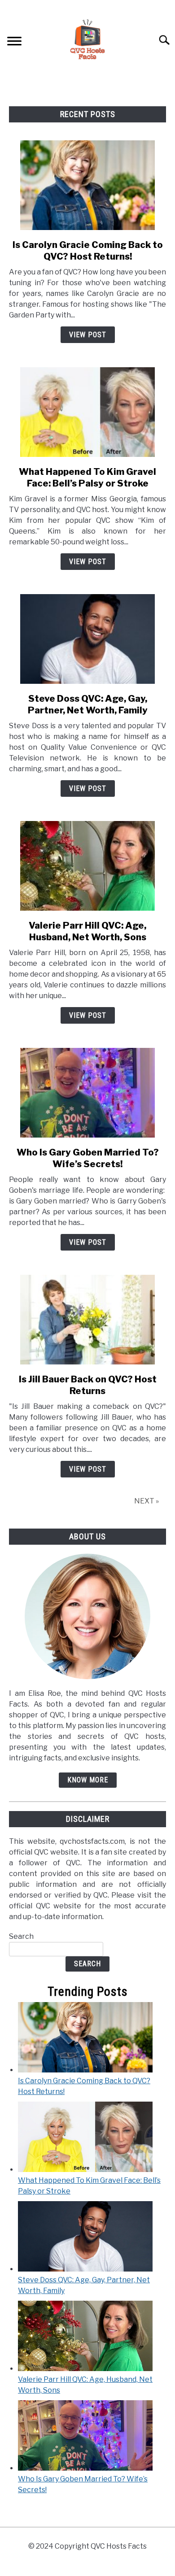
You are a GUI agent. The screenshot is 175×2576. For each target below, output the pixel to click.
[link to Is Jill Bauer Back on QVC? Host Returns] (87, 1320)
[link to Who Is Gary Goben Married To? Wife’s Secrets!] (87, 1093)
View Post (88, 335)
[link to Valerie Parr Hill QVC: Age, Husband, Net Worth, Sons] (87, 866)
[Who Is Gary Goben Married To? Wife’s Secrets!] (85, 2468)
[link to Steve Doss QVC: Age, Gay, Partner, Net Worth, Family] (87, 639)
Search (21, 1936)
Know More (88, 1780)
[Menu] (14, 42)
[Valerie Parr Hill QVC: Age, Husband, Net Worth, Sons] (85, 2369)
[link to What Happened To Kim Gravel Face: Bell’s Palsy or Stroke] (87, 412)
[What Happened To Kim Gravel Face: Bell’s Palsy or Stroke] (85, 2170)
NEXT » (147, 1501)
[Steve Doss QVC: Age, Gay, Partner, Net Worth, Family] (85, 2269)
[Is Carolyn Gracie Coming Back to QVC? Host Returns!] (85, 2070)
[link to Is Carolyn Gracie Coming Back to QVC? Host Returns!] (87, 185)
